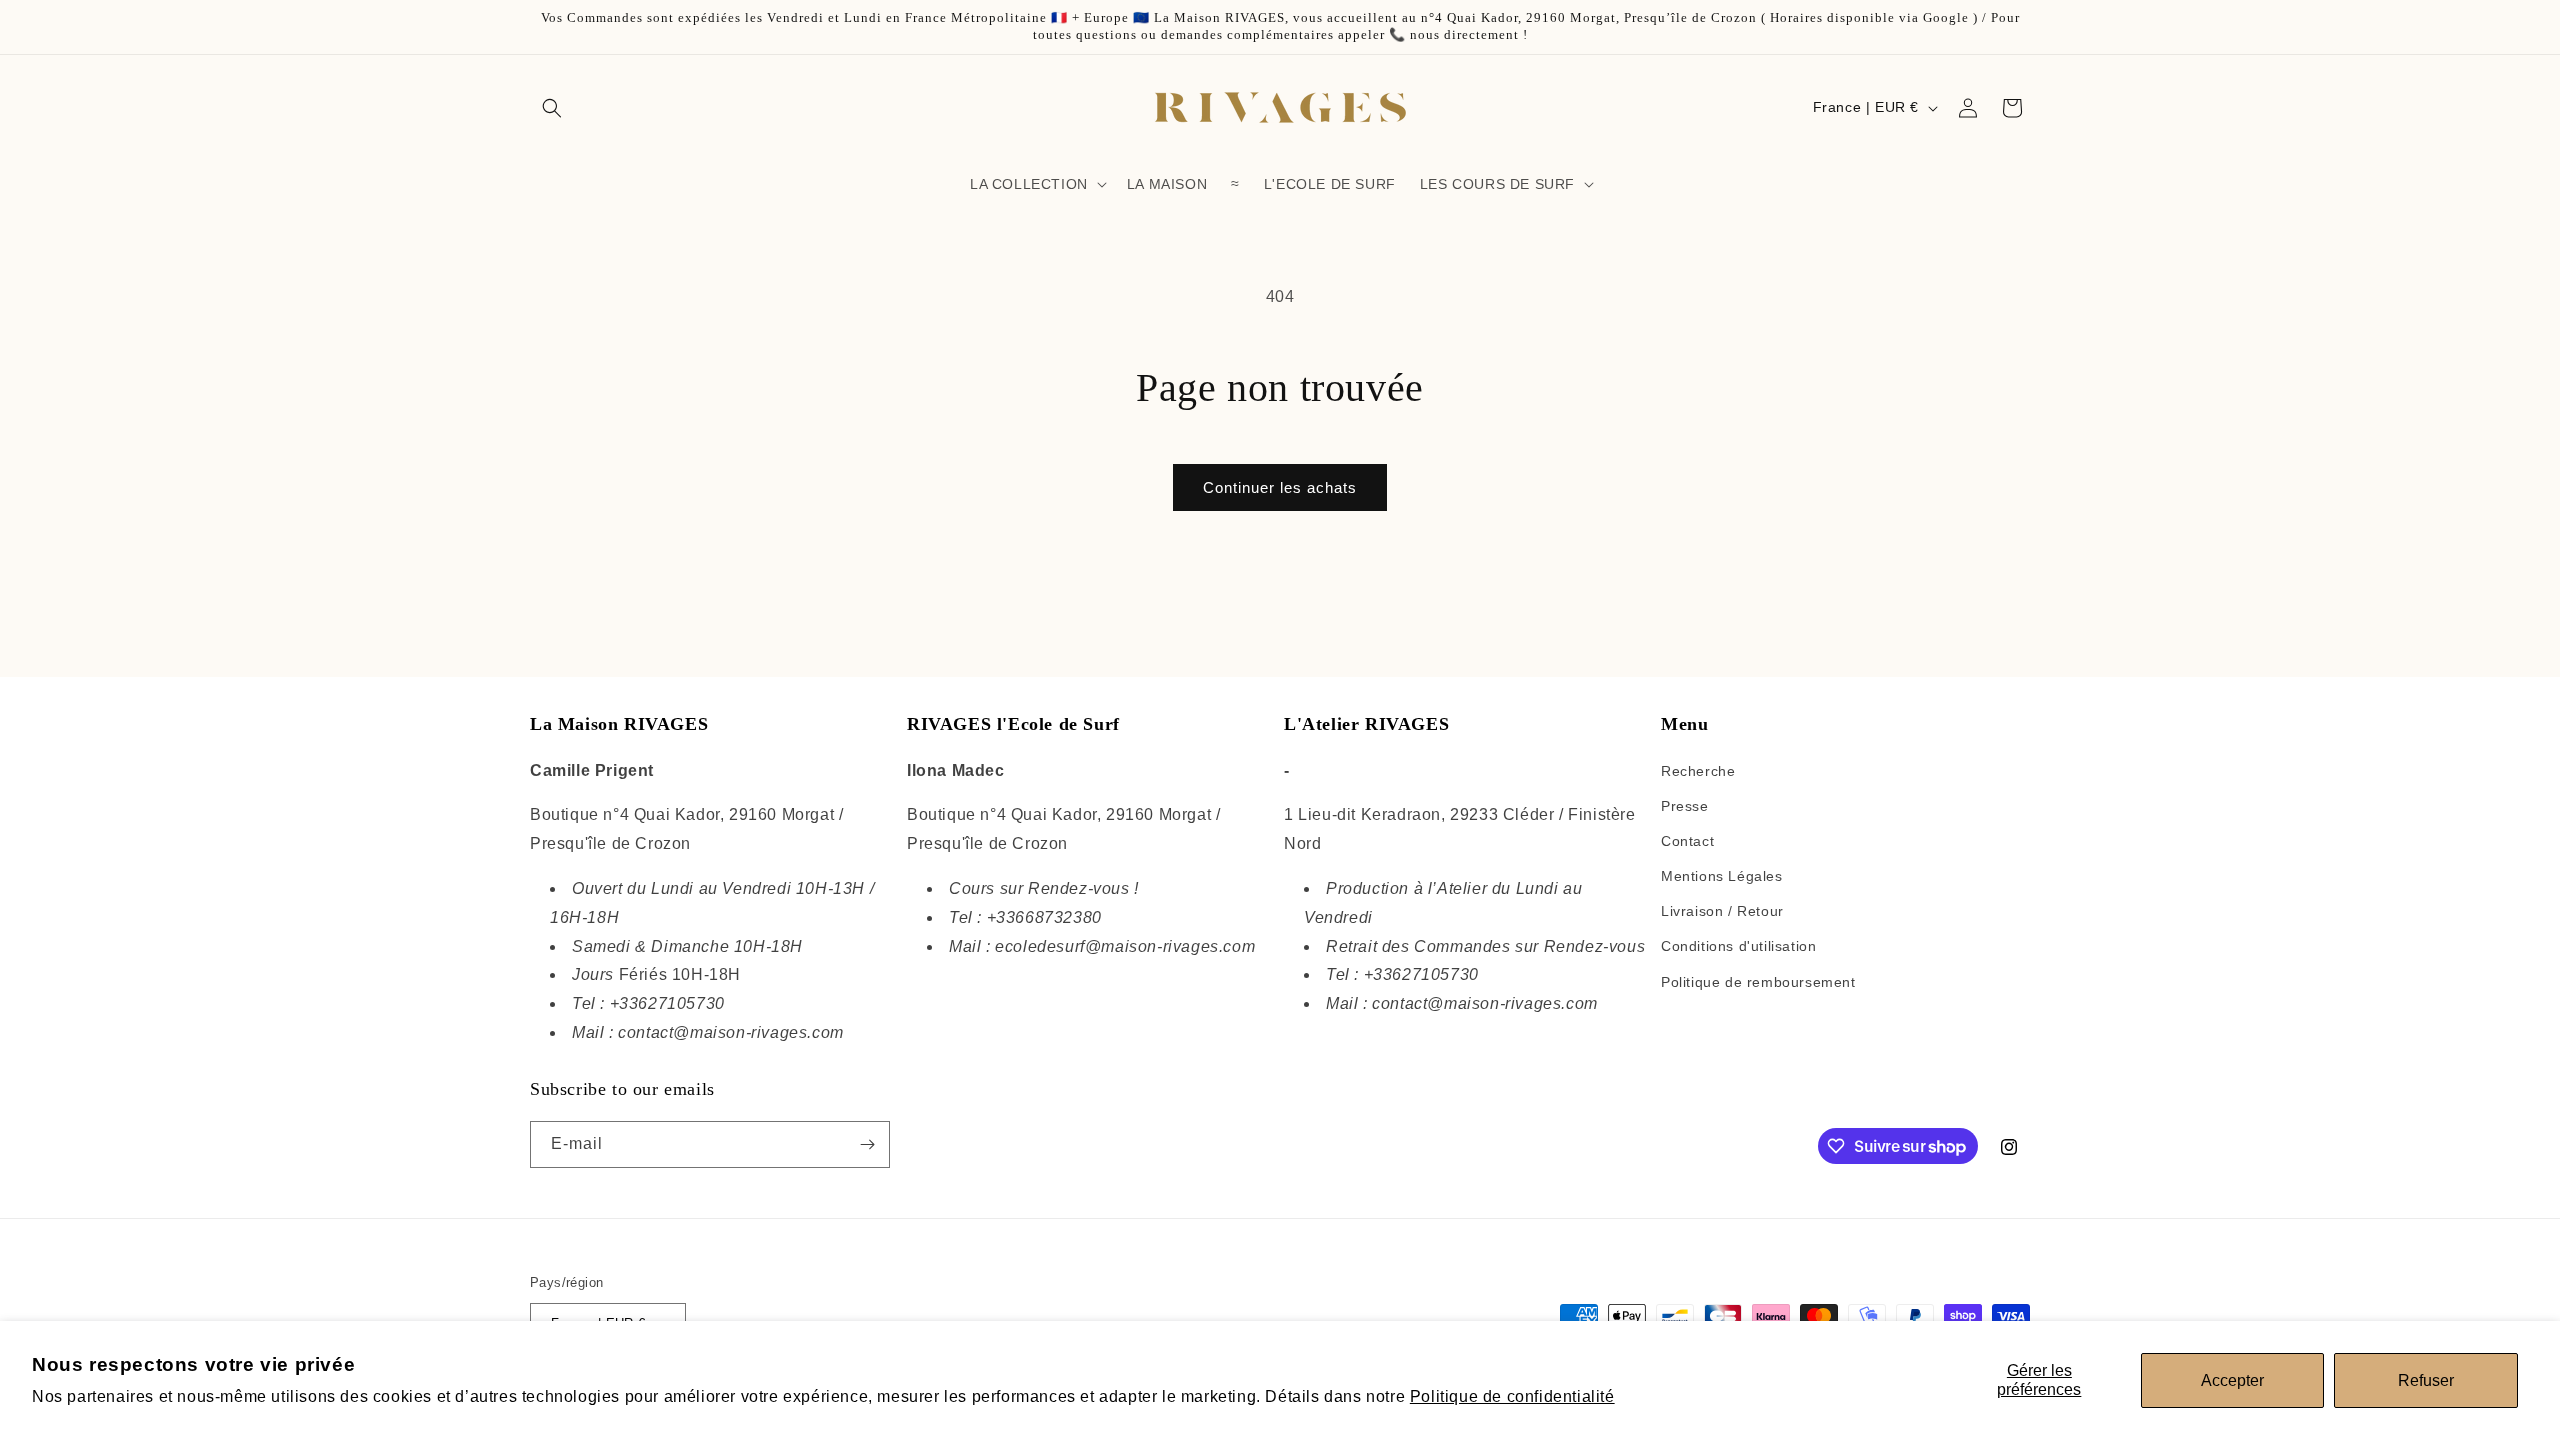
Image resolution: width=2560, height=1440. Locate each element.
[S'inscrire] (867, 1144)
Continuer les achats (1280, 487)
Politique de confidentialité (1512, 1396)
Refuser (2426, 1380)
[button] (552, 108)
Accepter (2232, 1380)
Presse (1685, 806)
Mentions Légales (1722, 876)
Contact (1687, 841)
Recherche (1698, 771)
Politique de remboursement (1758, 982)
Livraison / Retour (1722, 911)
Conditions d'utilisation (1738, 946)
